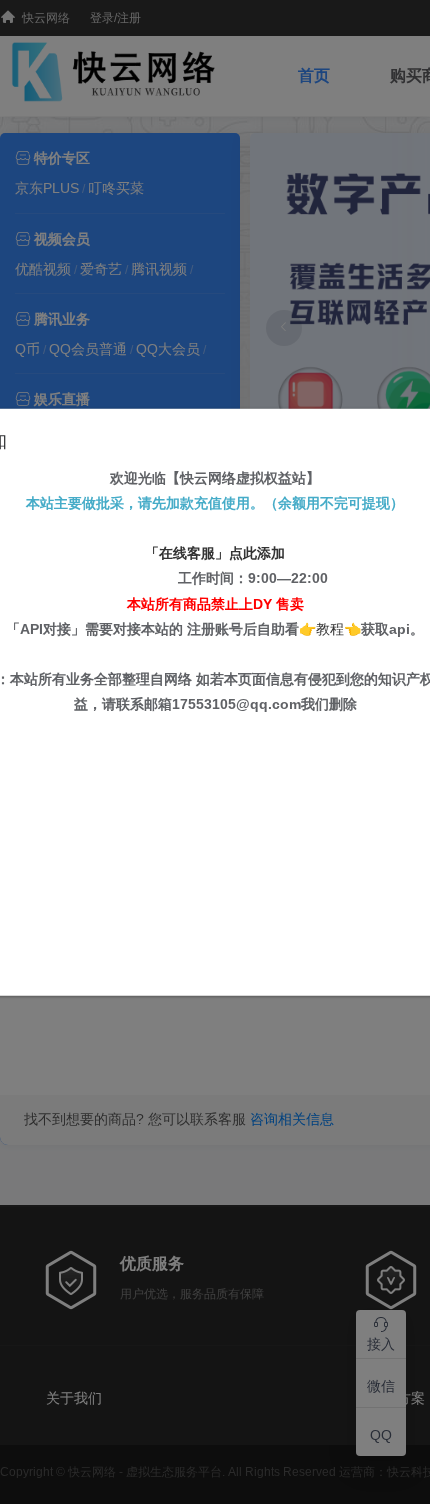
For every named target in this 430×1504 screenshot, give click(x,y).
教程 (330, 628)
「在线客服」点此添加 (215, 553)
